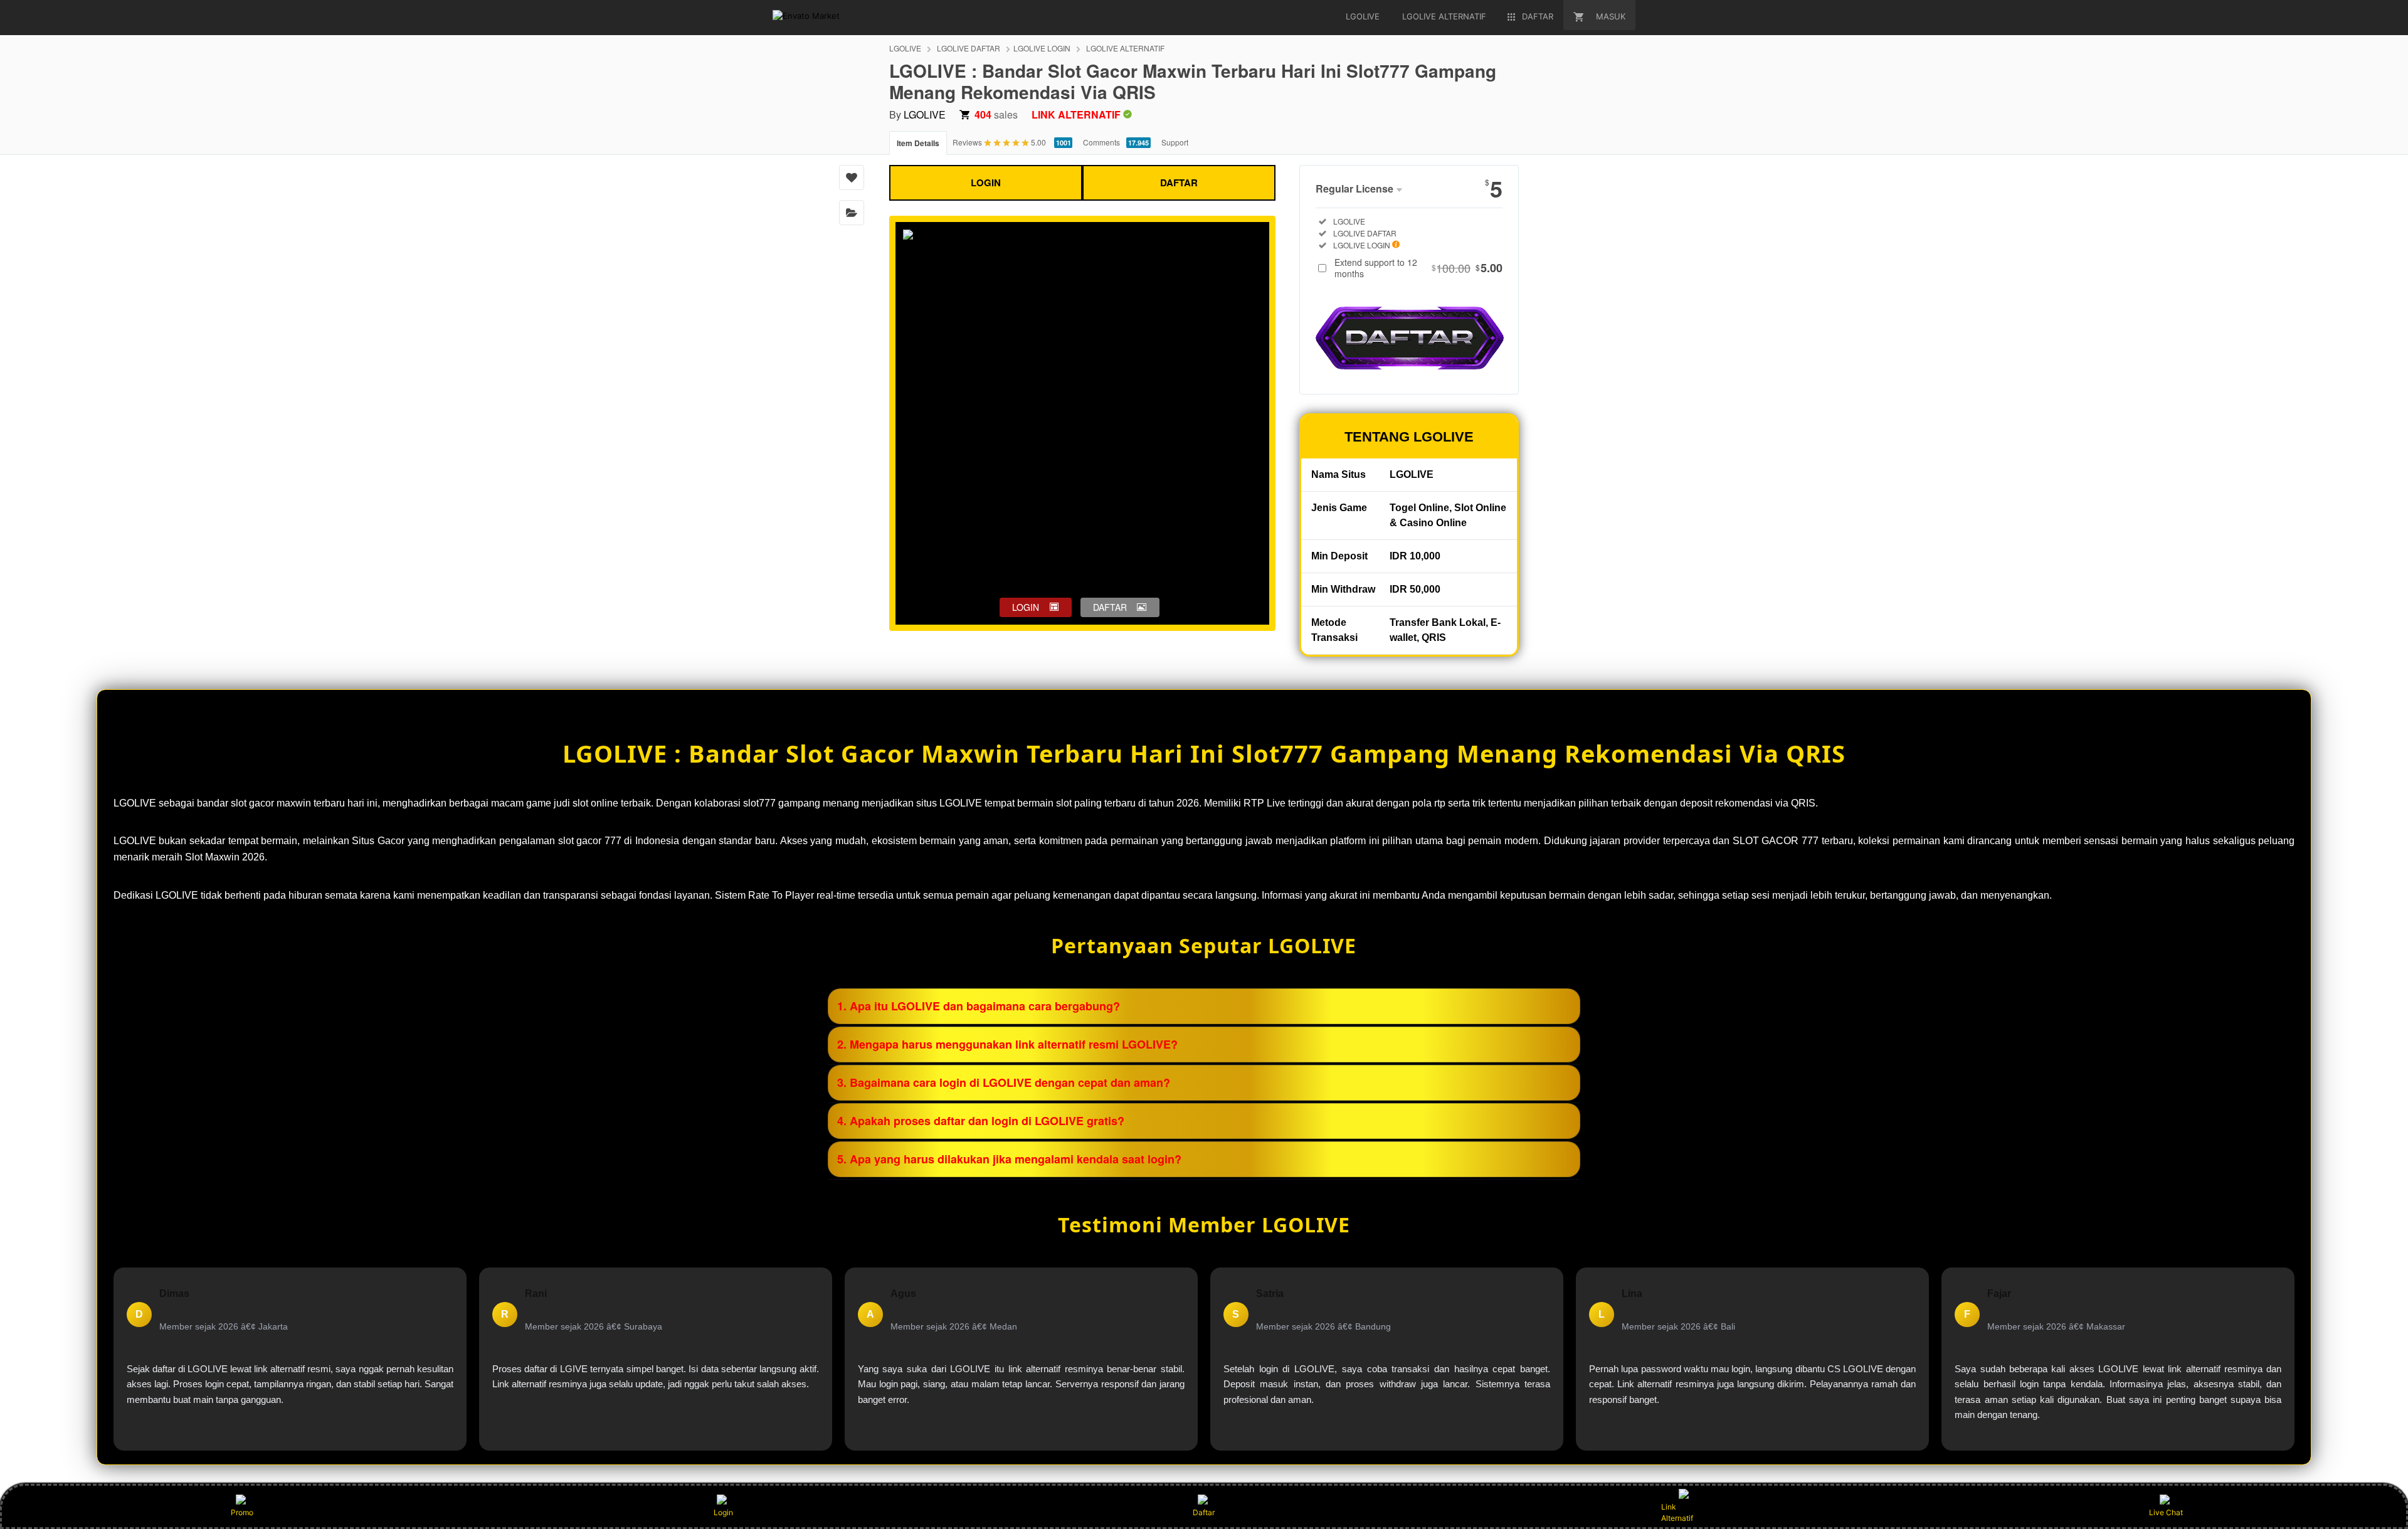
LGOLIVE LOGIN (1042, 48)
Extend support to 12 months (1418, 268)
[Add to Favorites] (852, 177)
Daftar (1204, 1512)
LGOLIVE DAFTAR (969, 48)
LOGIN (986, 183)
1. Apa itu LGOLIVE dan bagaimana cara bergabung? (979, 1006)
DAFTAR (1179, 183)
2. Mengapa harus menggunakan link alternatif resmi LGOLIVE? (1007, 1044)
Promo (242, 1512)
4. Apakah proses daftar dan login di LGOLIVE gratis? (981, 1121)
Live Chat (2166, 1512)
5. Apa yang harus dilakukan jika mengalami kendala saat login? (1009, 1159)
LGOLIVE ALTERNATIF (1125, 48)
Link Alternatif (1677, 1512)
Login (723, 1512)
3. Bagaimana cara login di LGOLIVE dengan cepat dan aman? (1004, 1082)
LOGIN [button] (1026, 607)
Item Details (918, 143)
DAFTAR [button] (1110, 607)
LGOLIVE (905, 48)
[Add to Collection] (852, 213)
